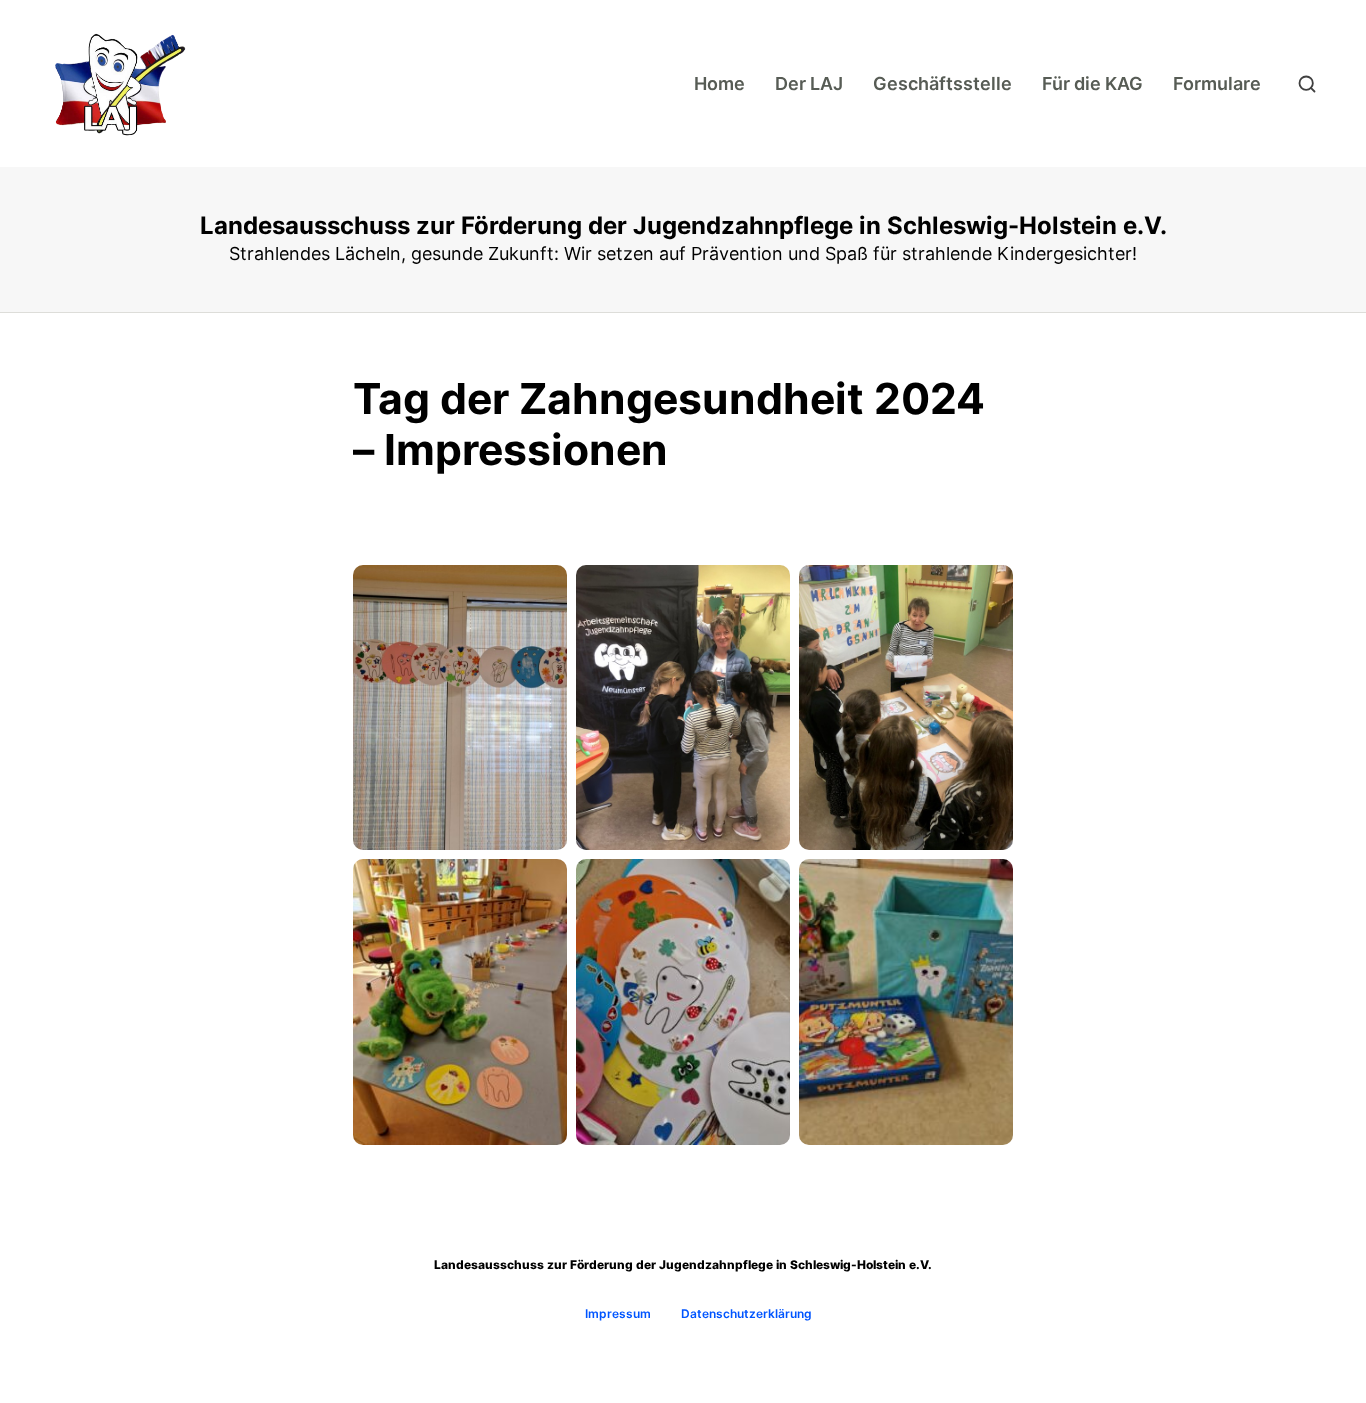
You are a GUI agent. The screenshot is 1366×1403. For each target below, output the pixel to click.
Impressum (618, 1313)
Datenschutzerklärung (746, 1313)
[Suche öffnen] (1307, 84)
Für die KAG (1092, 83)
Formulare (1217, 83)
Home (719, 83)
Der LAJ (809, 83)
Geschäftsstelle (942, 83)
